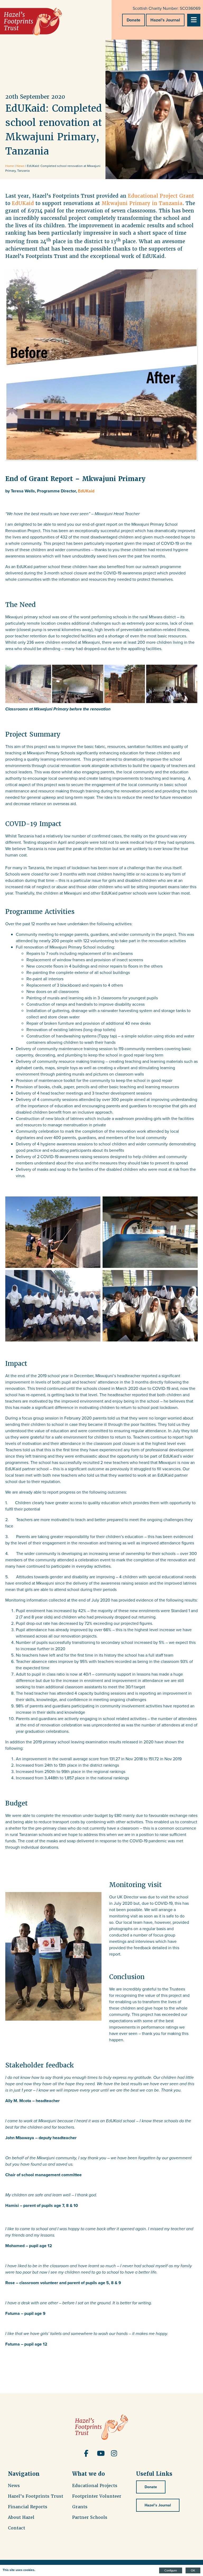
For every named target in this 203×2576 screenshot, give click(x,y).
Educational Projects (95, 2486)
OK (193, 2570)
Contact (17, 2528)
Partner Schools (90, 2517)
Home (10, 166)
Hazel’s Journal (165, 20)
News (20, 166)
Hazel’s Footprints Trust (36, 2496)
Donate (133, 20)
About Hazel (21, 2517)
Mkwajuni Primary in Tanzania (142, 203)
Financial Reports (28, 2507)
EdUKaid (23, 203)
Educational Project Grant (161, 196)
